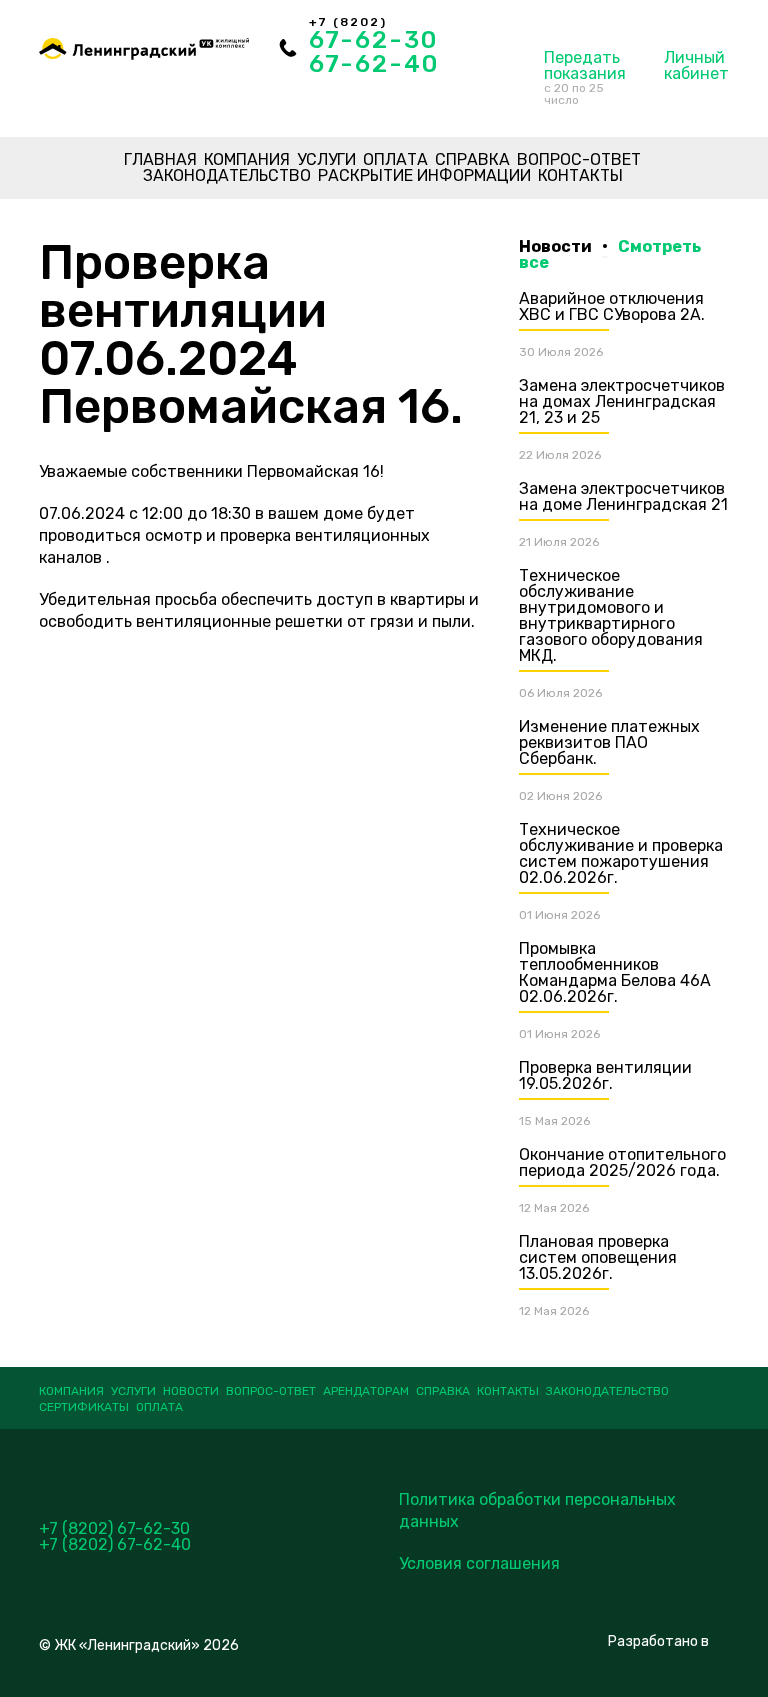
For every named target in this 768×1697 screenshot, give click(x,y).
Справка (472, 159)
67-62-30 (373, 40)
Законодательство (227, 175)
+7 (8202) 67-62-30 (114, 1528)
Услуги (326, 159)
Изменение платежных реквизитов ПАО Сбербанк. (609, 742)
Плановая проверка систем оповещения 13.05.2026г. (598, 1257)
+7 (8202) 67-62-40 (115, 1544)
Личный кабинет (696, 66)
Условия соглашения (479, 1563)
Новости (191, 1391)
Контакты (580, 175)
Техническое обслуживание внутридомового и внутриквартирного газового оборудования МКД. (611, 615)
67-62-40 (374, 64)
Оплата (395, 159)
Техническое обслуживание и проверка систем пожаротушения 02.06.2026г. (621, 853)
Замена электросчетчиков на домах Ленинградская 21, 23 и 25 (622, 401)
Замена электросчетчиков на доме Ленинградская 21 (623, 496)
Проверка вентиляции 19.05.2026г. (605, 1075)
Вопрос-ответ (579, 159)
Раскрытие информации (424, 175)
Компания (247, 159)
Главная (160, 159)
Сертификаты (84, 1407)
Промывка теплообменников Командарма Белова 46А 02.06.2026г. (615, 972)
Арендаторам (366, 1391)
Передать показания (585, 78)
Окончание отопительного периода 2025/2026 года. (622, 1162)
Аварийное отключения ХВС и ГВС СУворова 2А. (612, 306)
